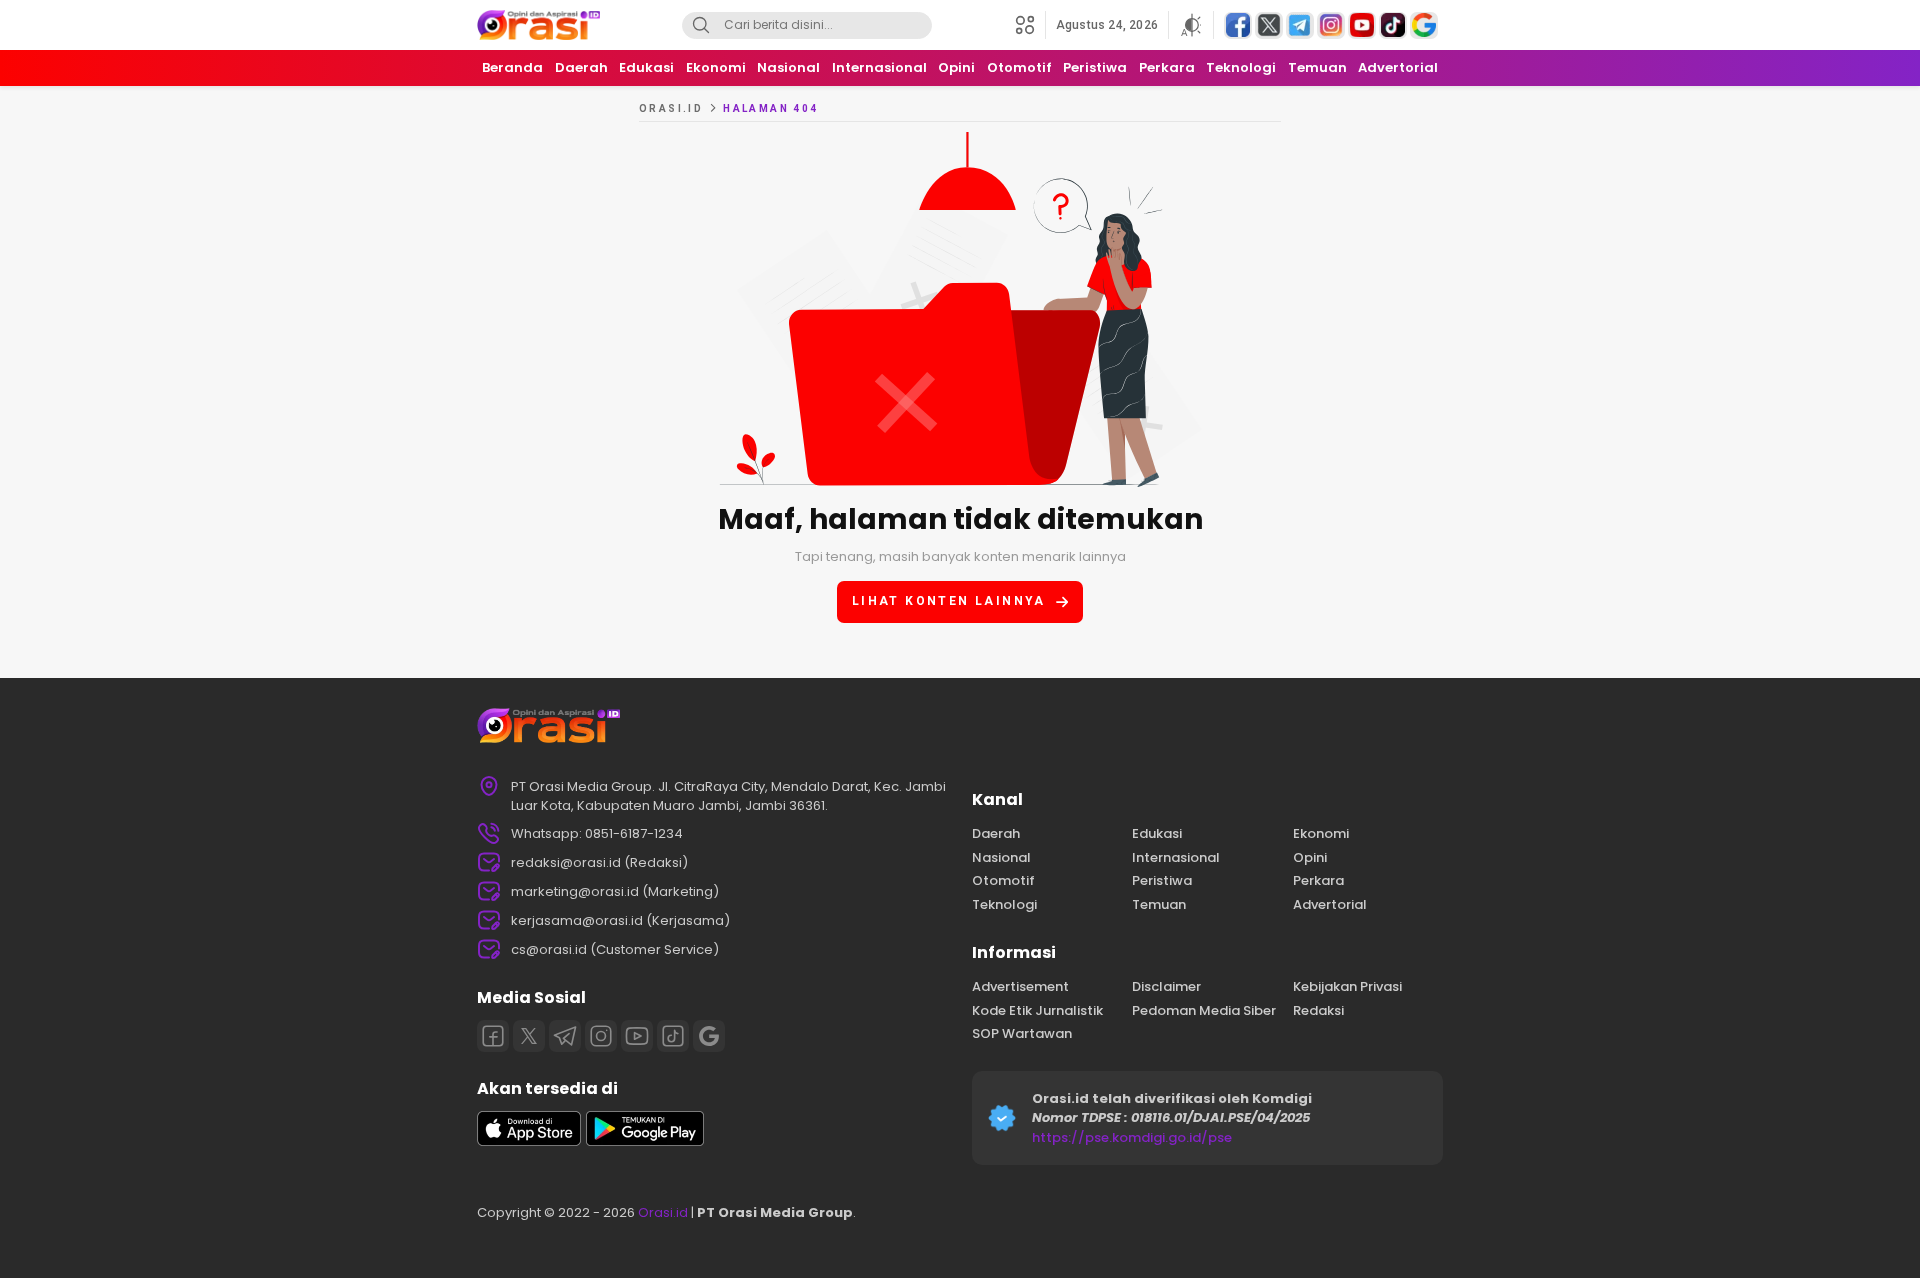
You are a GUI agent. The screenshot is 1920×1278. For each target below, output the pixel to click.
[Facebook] (493, 1036)
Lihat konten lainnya (949, 601)
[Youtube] (637, 1036)
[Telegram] (565, 1036)
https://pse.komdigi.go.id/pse (1132, 1137)
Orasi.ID (671, 108)
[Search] (701, 25)
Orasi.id (661, 1212)
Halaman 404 (770, 108)
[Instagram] (601, 1036)
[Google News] (709, 1036)
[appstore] (529, 1141)
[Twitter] (529, 1036)
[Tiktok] (673, 1036)
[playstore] (645, 1141)
